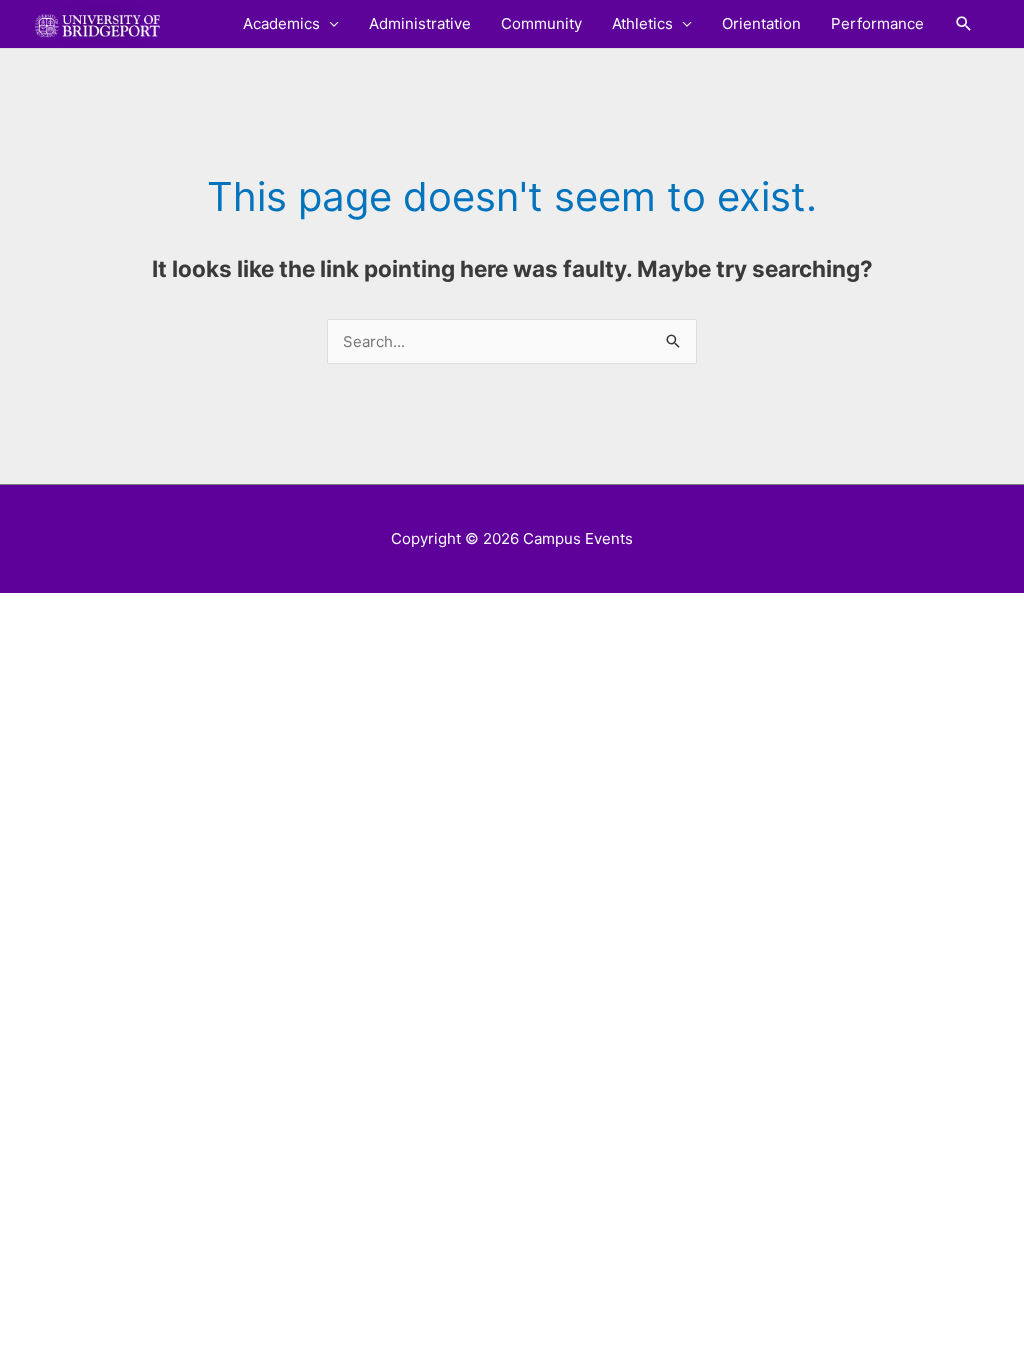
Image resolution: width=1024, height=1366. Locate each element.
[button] (964, 24)
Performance (877, 23)
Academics (281, 23)
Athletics (642, 23)
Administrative (420, 23)
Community (541, 23)
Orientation (761, 23)
